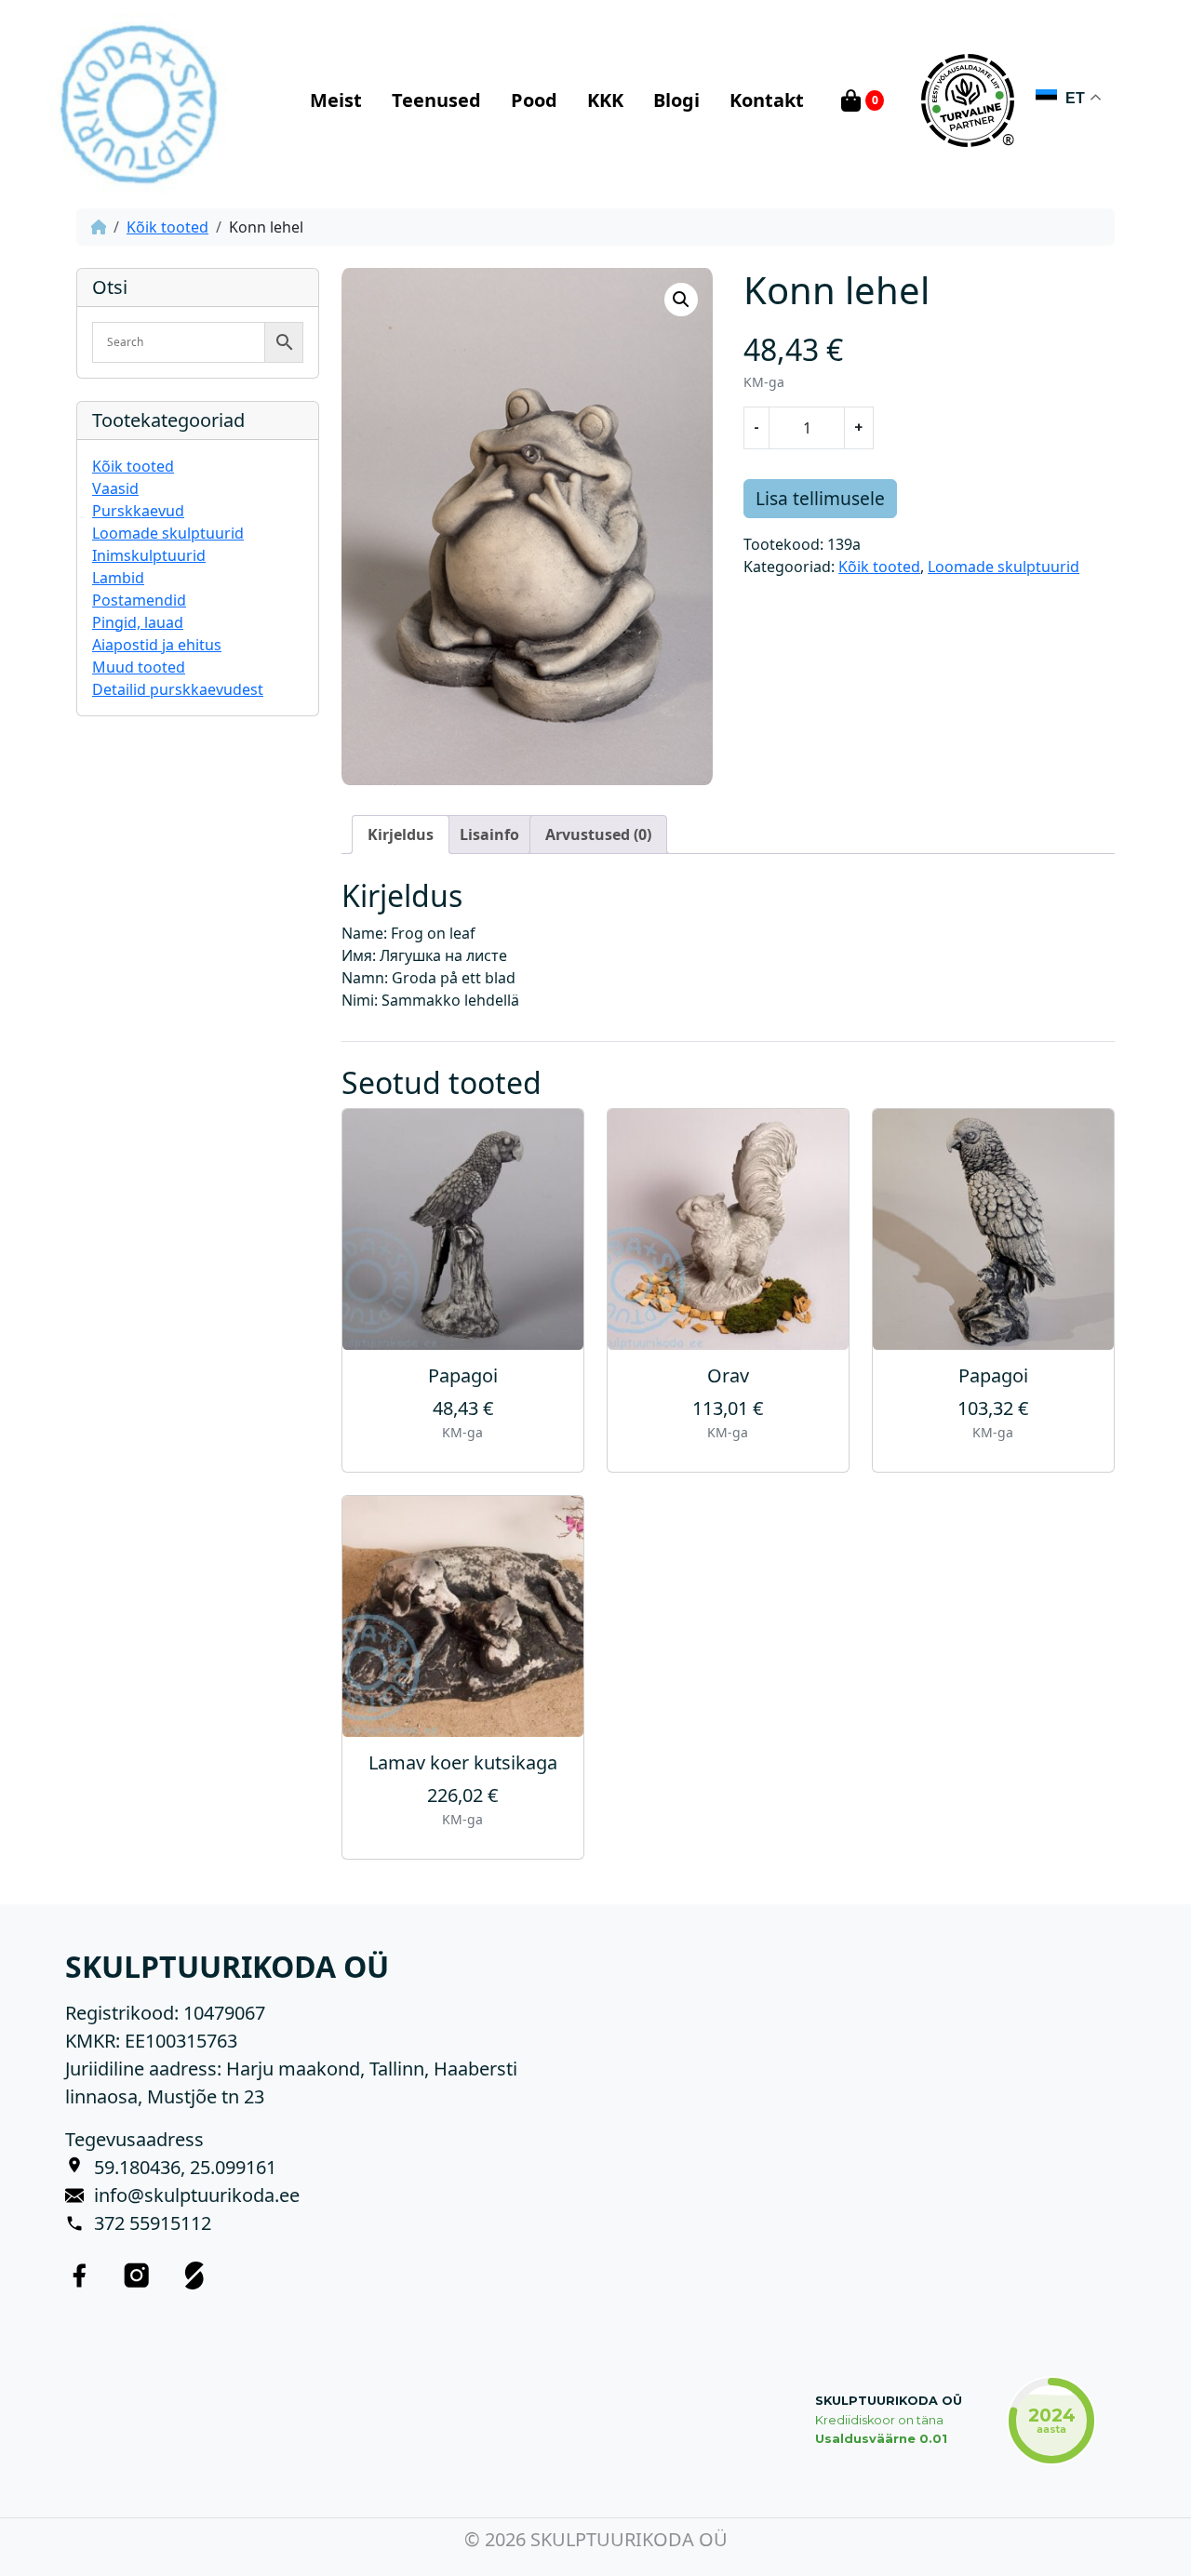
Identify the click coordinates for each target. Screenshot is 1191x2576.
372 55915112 (153, 2223)
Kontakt (767, 100)
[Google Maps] (80, 2168)
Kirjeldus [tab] (401, 834)
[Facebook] (79, 2275)
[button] (681, 300)
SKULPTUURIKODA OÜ (889, 2401)
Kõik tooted (167, 227)
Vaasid (115, 488)
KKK (605, 100)
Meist (336, 100)
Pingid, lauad (138, 622)
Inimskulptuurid (149, 555)
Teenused (436, 100)
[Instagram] (137, 2275)
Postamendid (139, 600)
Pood (534, 100)
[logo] (138, 100)
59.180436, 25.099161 (185, 2167)
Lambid (118, 578)
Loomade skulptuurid (168, 533)
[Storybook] (194, 2275)
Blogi (676, 100)
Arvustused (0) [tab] (598, 834)
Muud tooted (139, 667)
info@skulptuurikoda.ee (197, 2195)
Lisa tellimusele (820, 498)
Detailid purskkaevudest (178, 689)
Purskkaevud (138, 511)
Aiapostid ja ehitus (157, 645)
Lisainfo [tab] (489, 834)
